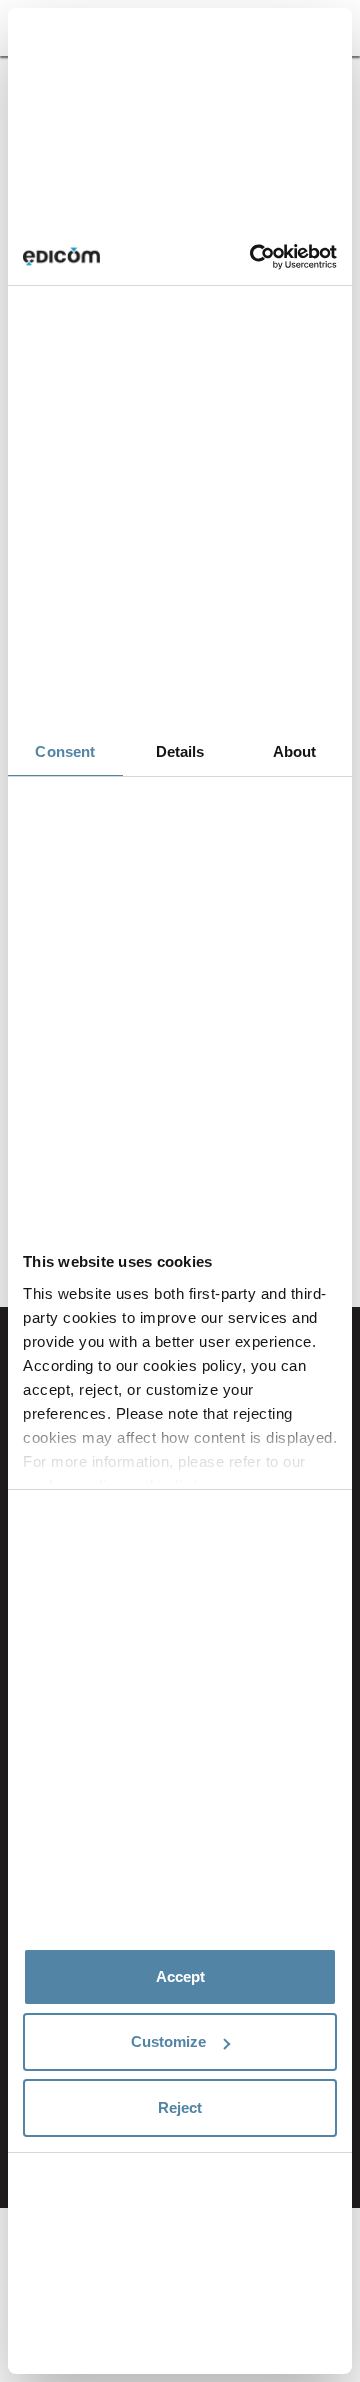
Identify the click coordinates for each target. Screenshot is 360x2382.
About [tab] (295, 751)
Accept (180, 1976)
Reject (180, 2107)
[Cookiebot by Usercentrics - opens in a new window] (254, 257)
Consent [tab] (65, 751)
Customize (168, 2041)
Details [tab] (180, 751)
